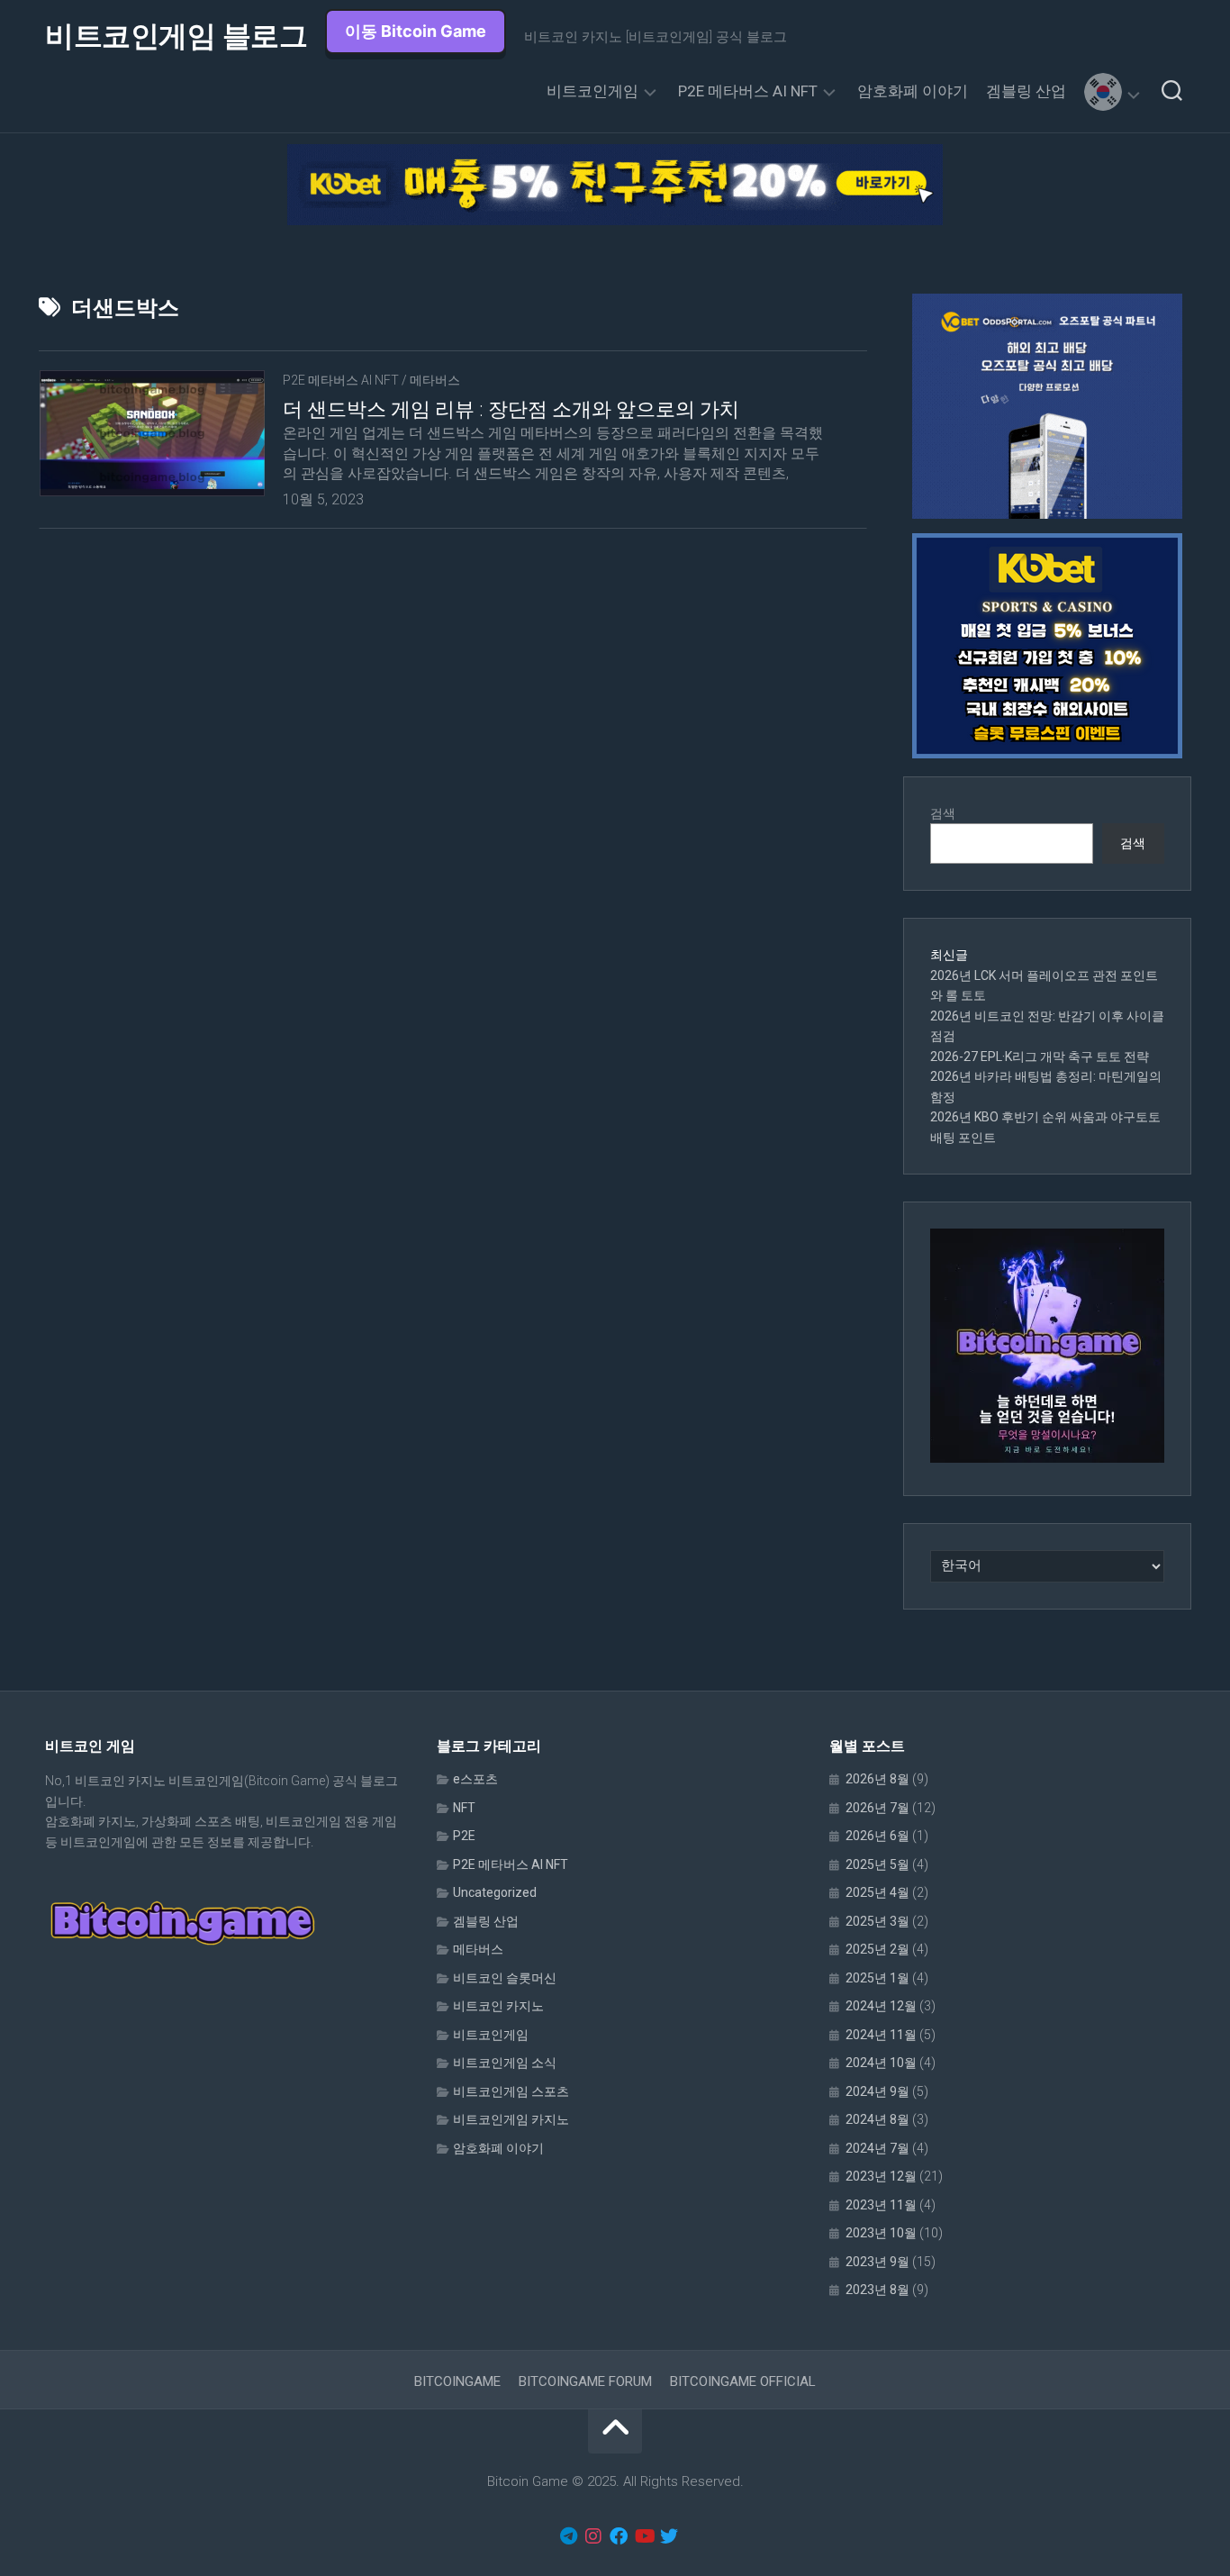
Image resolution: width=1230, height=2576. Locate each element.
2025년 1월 (877, 1978)
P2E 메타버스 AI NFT (748, 91)
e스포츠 (475, 1779)
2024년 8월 (877, 2119)
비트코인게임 (592, 91)
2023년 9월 (877, 2262)
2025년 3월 (877, 1921)
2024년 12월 (881, 2006)
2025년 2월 (877, 1949)
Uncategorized (495, 1892)
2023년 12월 (881, 2176)
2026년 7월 (877, 1808)
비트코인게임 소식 (505, 2063)
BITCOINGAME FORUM (585, 2381)
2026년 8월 (877, 1779)
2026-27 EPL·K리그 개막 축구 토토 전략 (1040, 1057)
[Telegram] (568, 2536)
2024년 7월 (877, 2148)
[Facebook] (619, 2536)
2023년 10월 (881, 2233)
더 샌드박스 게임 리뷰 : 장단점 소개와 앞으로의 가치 (511, 409)
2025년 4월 (877, 1892)
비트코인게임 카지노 (511, 2119)
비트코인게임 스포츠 (511, 2091)
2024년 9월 (877, 2091)
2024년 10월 (881, 2063)
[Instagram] (593, 2536)
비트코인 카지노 (498, 2006)
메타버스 (435, 380)
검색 (943, 813)
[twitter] (669, 2536)
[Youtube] (644, 2536)
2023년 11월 (881, 2205)
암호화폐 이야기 (913, 91)
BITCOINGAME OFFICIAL (743, 2381)
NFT (464, 1808)
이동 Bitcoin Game (416, 31)
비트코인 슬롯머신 (505, 1978)
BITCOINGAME (457, 2381)
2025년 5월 (877, 1864)
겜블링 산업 (1026, 91)
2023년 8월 (877, 2290)
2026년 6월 (877, 1836)
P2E (464, 1836)
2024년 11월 (881, 2035)
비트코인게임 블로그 (176, 36)
